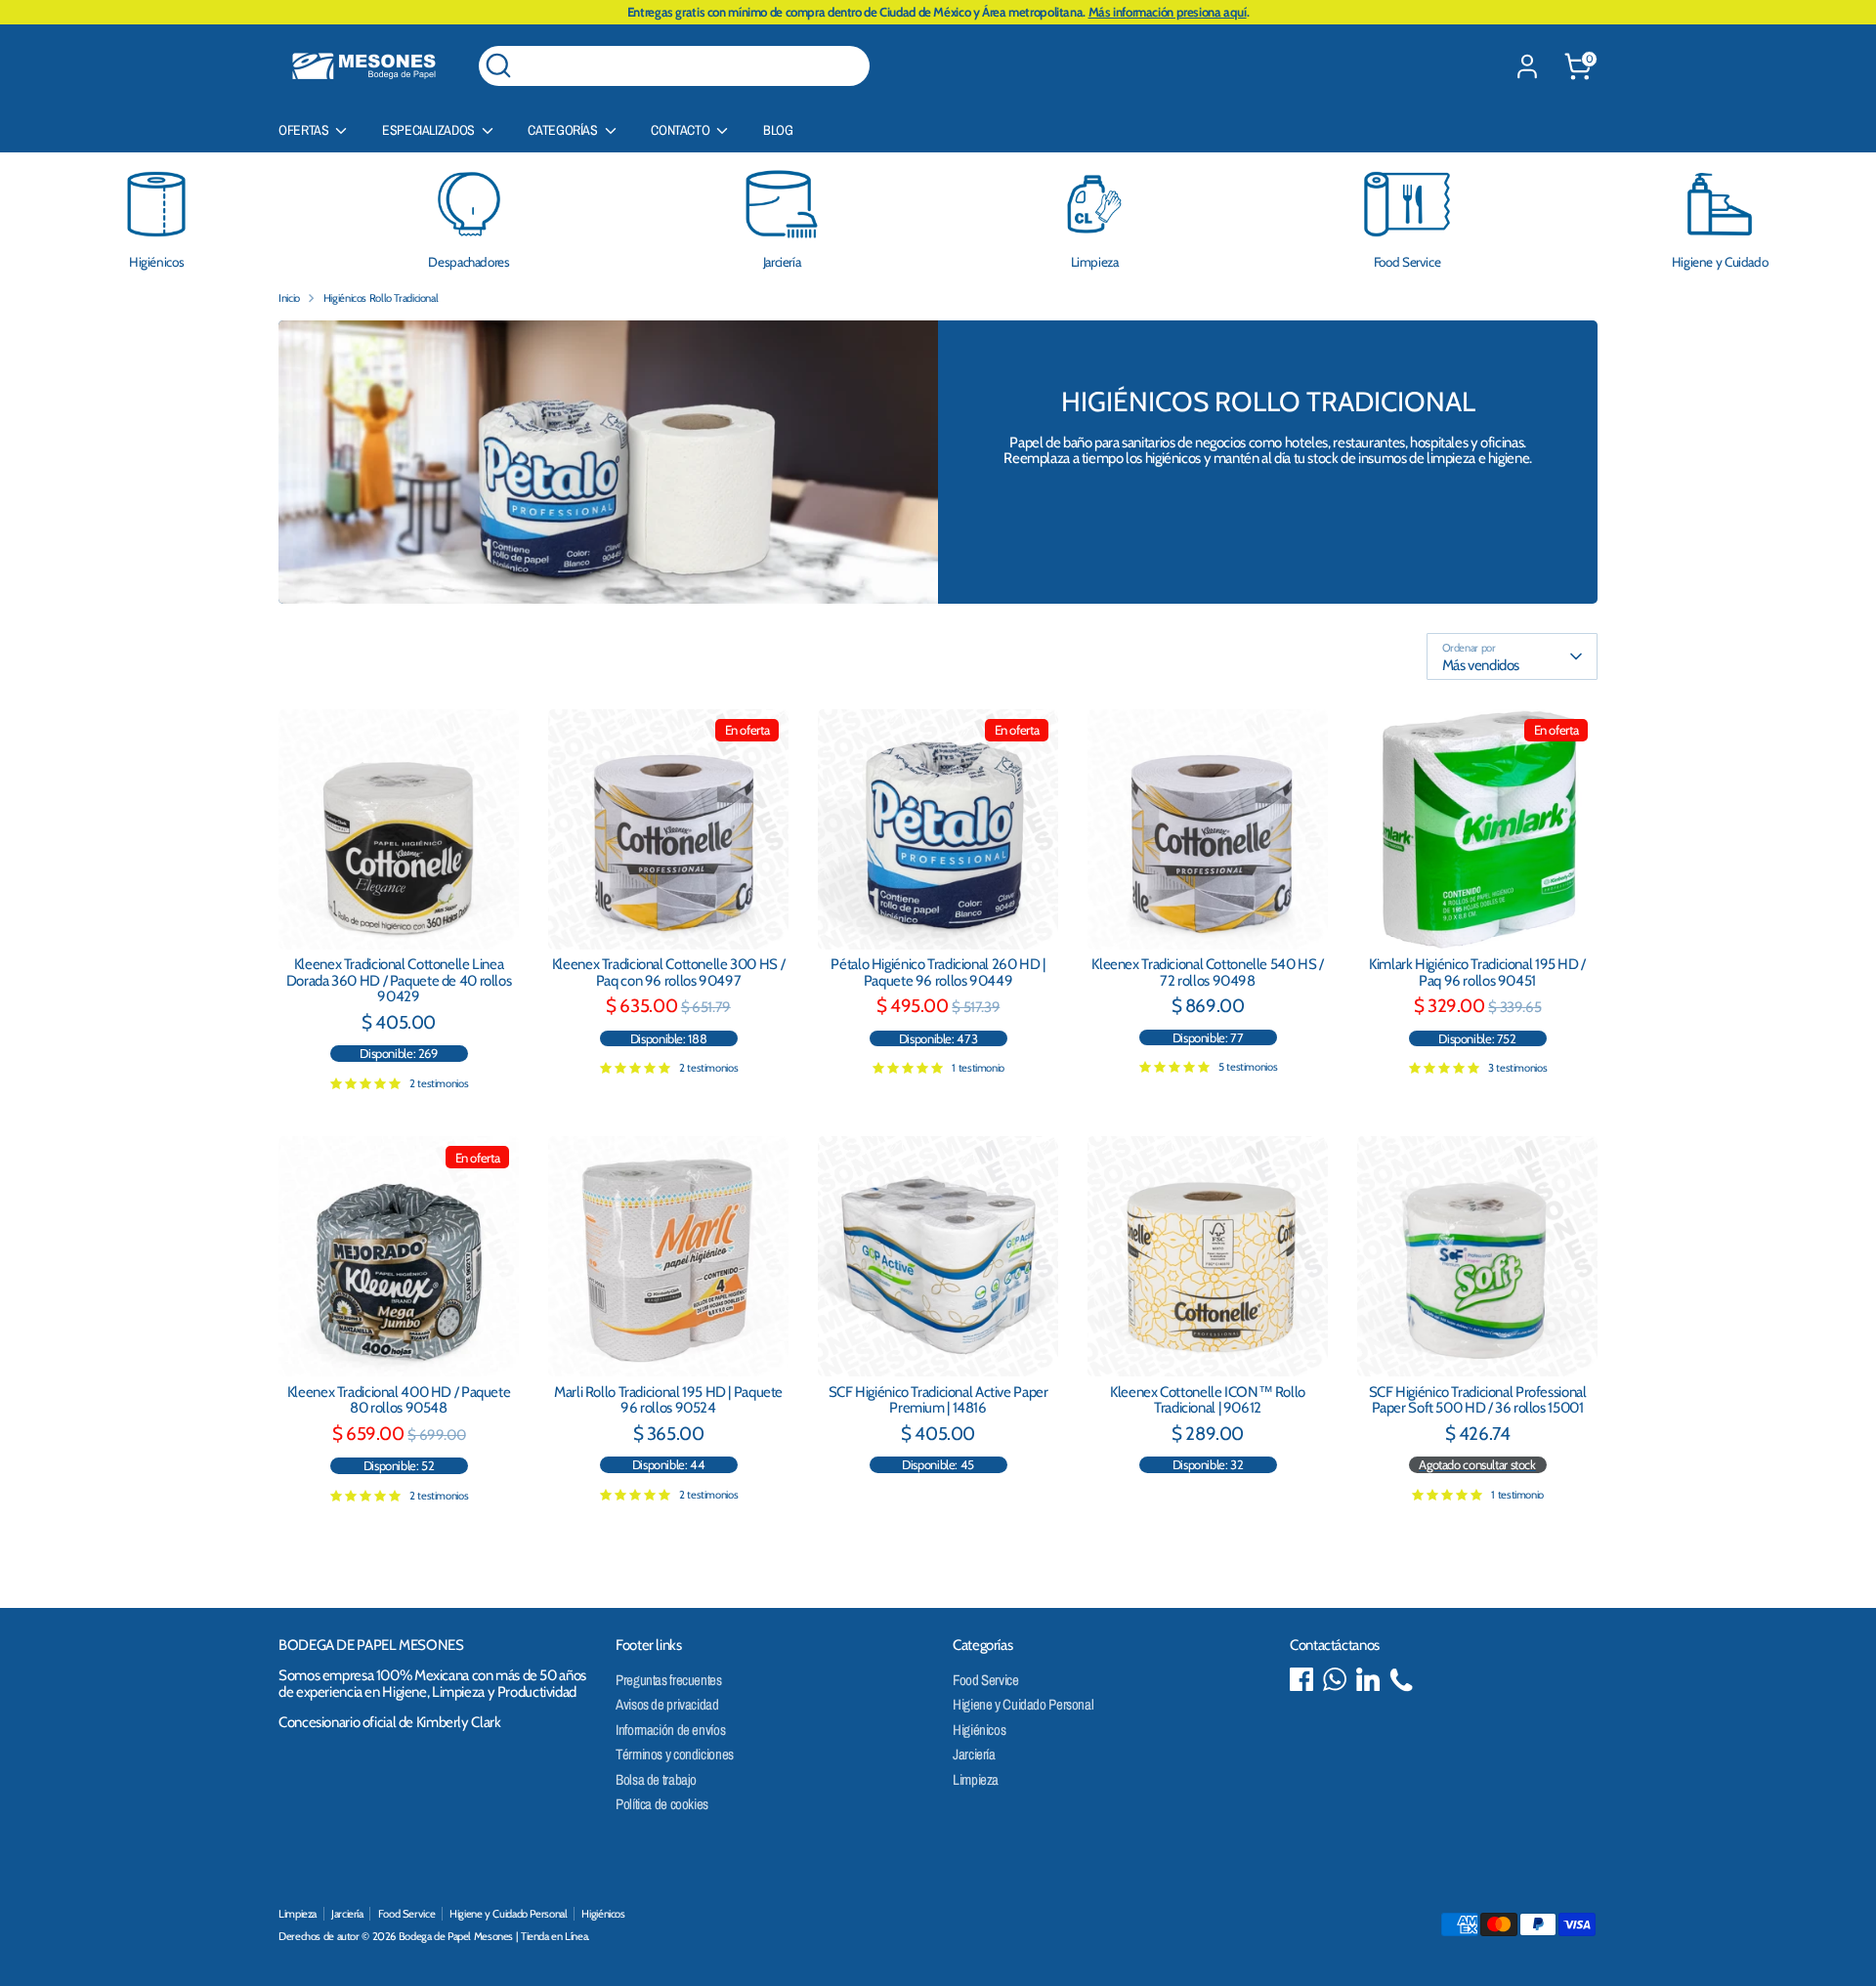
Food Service (986, 1680)
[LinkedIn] (1368, 1679)
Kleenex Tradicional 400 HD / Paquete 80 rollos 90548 (399, 1400)
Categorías (564, 130)
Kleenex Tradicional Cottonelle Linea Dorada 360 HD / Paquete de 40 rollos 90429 (399, 980)
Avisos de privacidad (667, 1704)
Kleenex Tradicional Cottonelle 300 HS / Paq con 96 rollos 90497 (668, 972)
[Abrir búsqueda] (498, 65)
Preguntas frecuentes (669, 1680)
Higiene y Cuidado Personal (1023, 1704)
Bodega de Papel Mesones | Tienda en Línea (493, 1936)
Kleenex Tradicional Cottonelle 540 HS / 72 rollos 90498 (1207, 972)
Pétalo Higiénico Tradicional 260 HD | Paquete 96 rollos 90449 (938, 972)
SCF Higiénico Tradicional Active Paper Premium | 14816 (938, 1400)
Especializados (429, 130)
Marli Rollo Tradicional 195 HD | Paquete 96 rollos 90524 (668, 1400)
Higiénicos (979, 1730)
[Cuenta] (1527, 66)
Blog (778, 130)
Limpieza (976, 1779)
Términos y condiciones (675, 1754)
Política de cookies (662, 1804)
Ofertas (305, 130)
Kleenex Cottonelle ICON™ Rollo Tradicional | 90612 (1208, 1400)
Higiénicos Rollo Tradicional (381, 298)
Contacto (682, 130)
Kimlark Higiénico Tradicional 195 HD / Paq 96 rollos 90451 (1477, 972)
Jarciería (974, 1754)
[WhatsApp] (1335, 1679)
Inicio (289, 298)
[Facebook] (1301, 1679)
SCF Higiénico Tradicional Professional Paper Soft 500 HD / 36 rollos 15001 (1478, 1400)
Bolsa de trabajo (656, 1779)
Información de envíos (670, 1730)
